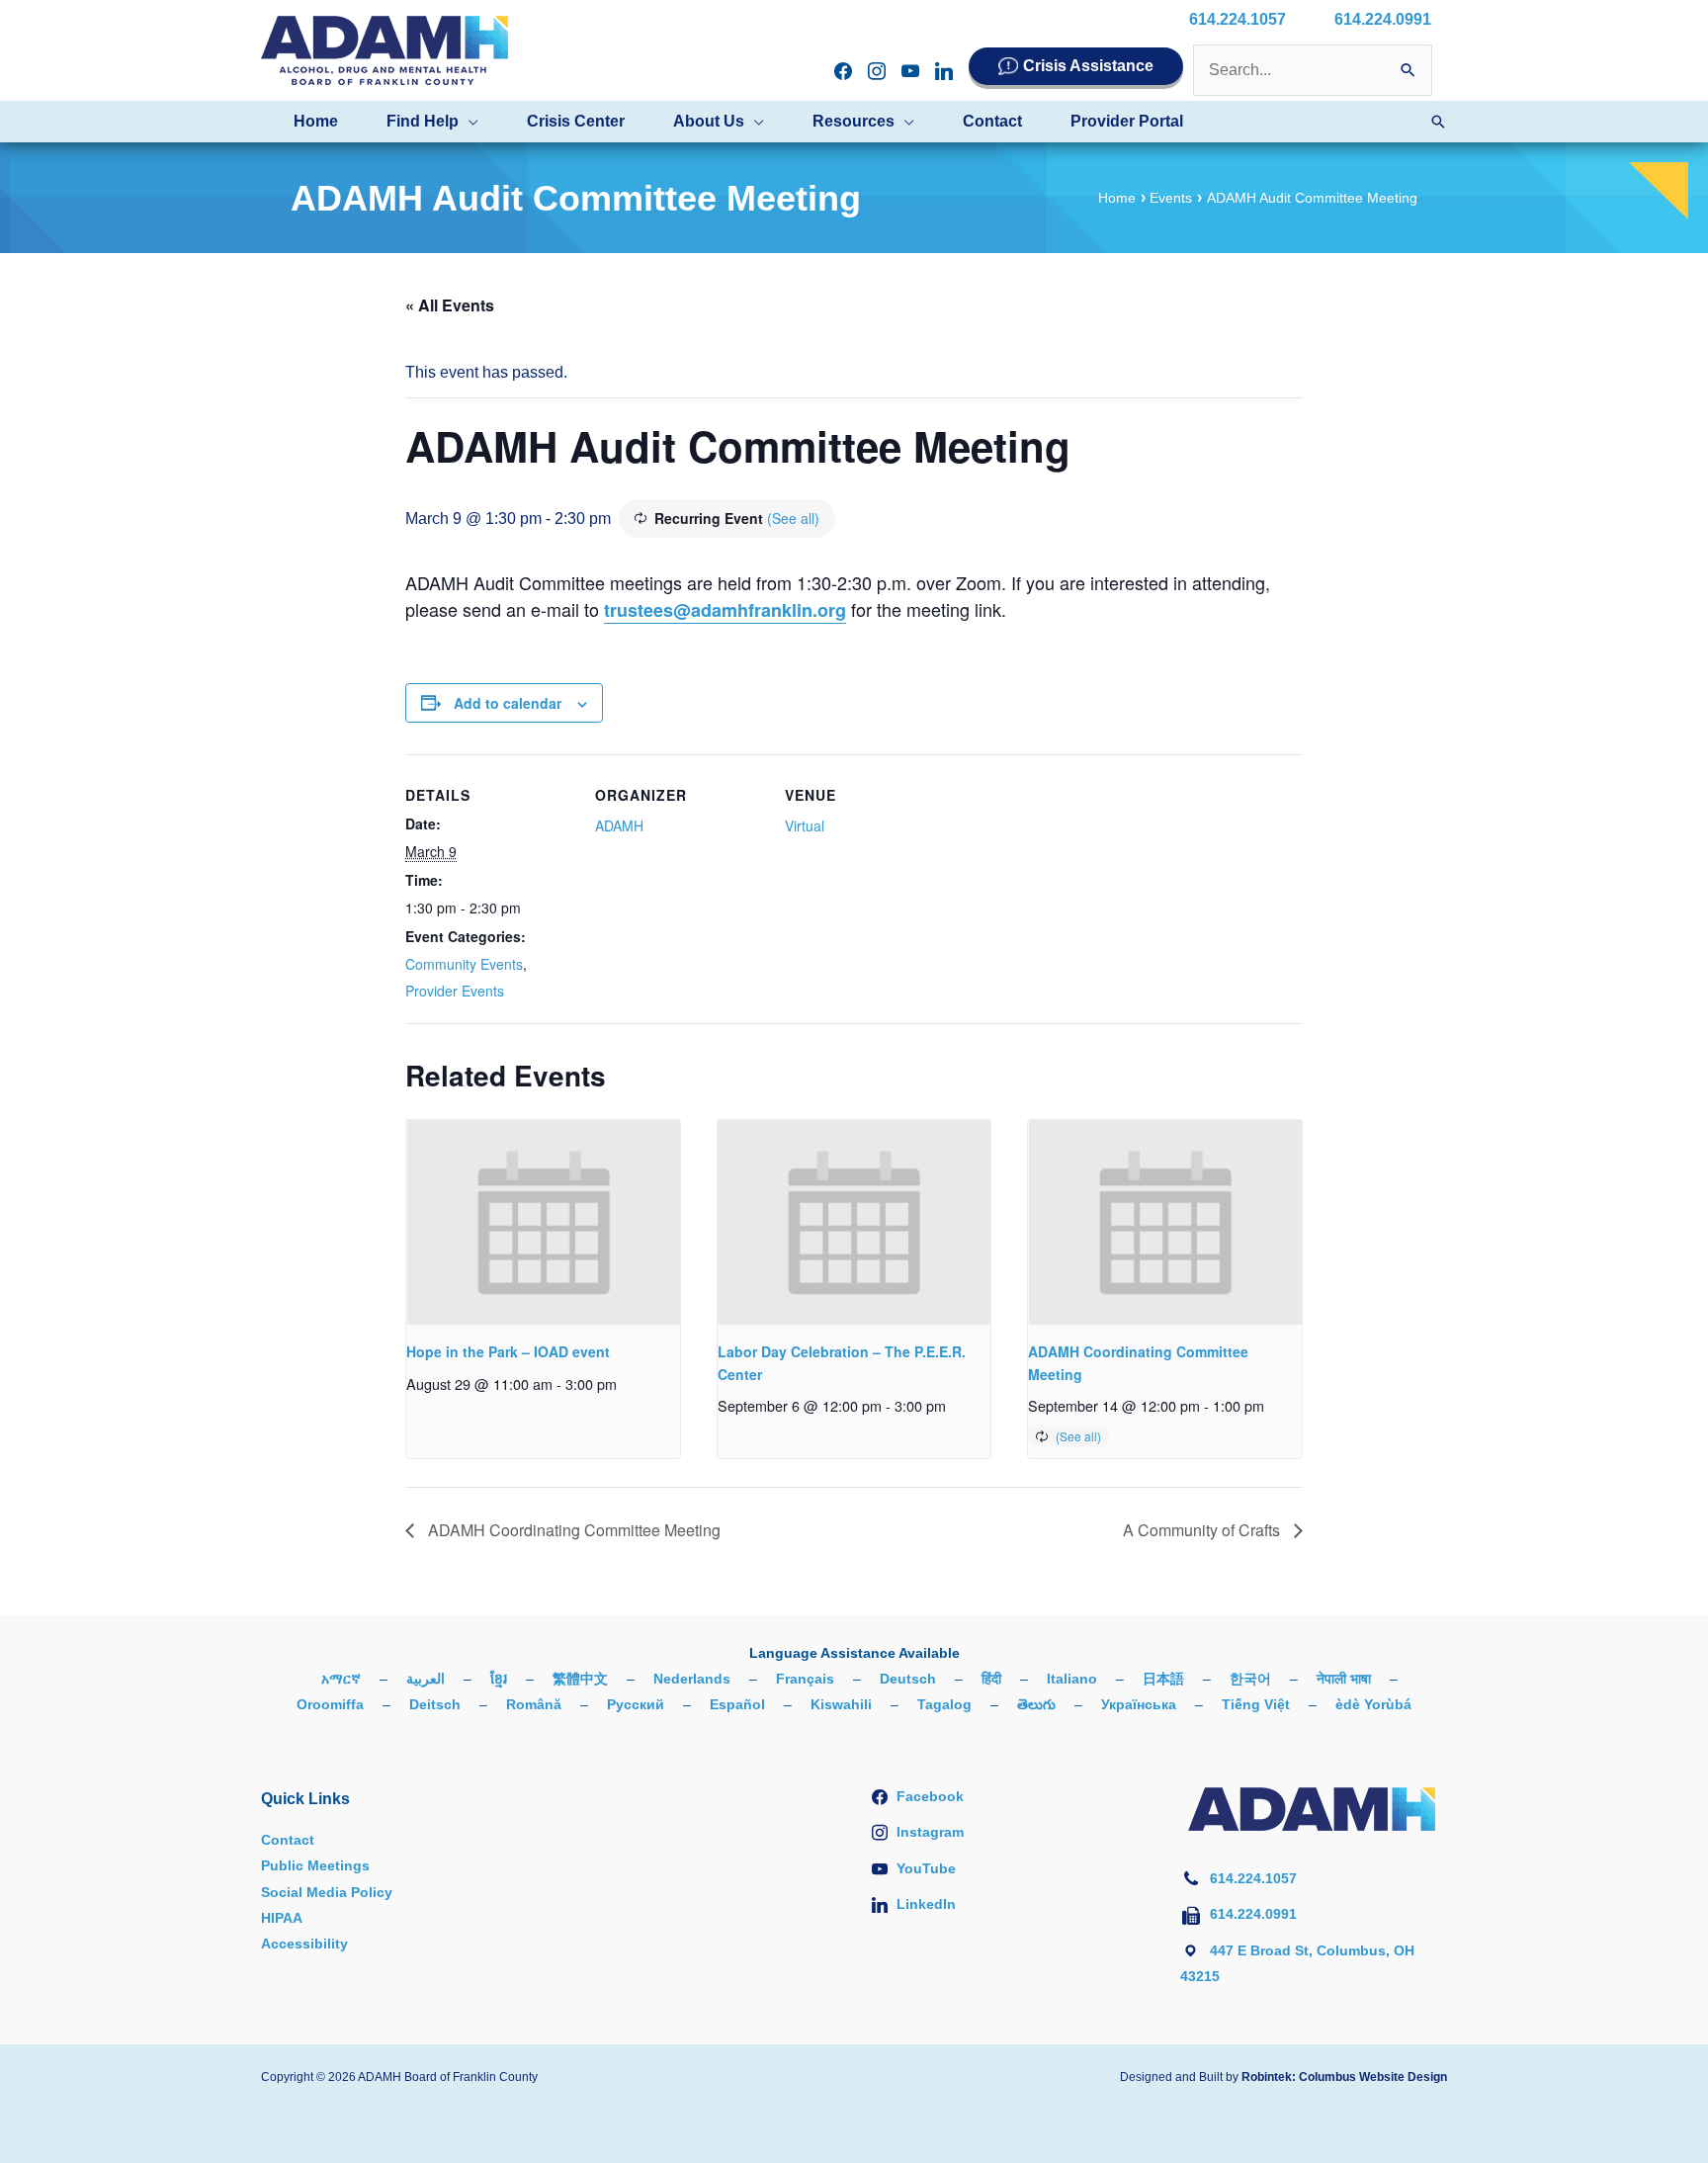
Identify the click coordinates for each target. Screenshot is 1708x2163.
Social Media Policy (327, 1892)
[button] (469, 122)
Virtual (805, 825)
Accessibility (304, 1944)
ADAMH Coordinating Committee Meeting (572, 1530)
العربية (426, 1679)
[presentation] (543, 1222)
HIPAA (282, 1918)
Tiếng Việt (1256, 1704)
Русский (636, 1704)
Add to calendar (508, 703)
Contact (288, 1840)
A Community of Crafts (1203, 1530)
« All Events (450, 305)
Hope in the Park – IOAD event (508, 1351)
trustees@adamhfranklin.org (725, 610)
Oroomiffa (330, 1704)
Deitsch (435, 1704)
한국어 (1250, 1679)
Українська (1139, 1704)
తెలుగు (1036, 1704)
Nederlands (692, 1679)
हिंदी (991, 1679)
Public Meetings (315, 1865)
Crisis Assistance (1088, 66)
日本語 (1163, 1679)
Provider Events (455, 991)
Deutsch (908, 1679)
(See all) (793, 518)
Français (805, 1679)
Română (534, 1704)
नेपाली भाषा (1344, 1679)
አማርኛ (341, 1679)
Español (737, 1704)
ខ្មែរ (499, 1679)
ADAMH (619, 825)
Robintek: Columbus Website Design (1344, 2077)
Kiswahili (841, 1704)
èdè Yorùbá (1373, 1704)
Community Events (464, 964)
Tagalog (944, 1704)
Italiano (1072, 1679)
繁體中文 (580, 1679)
